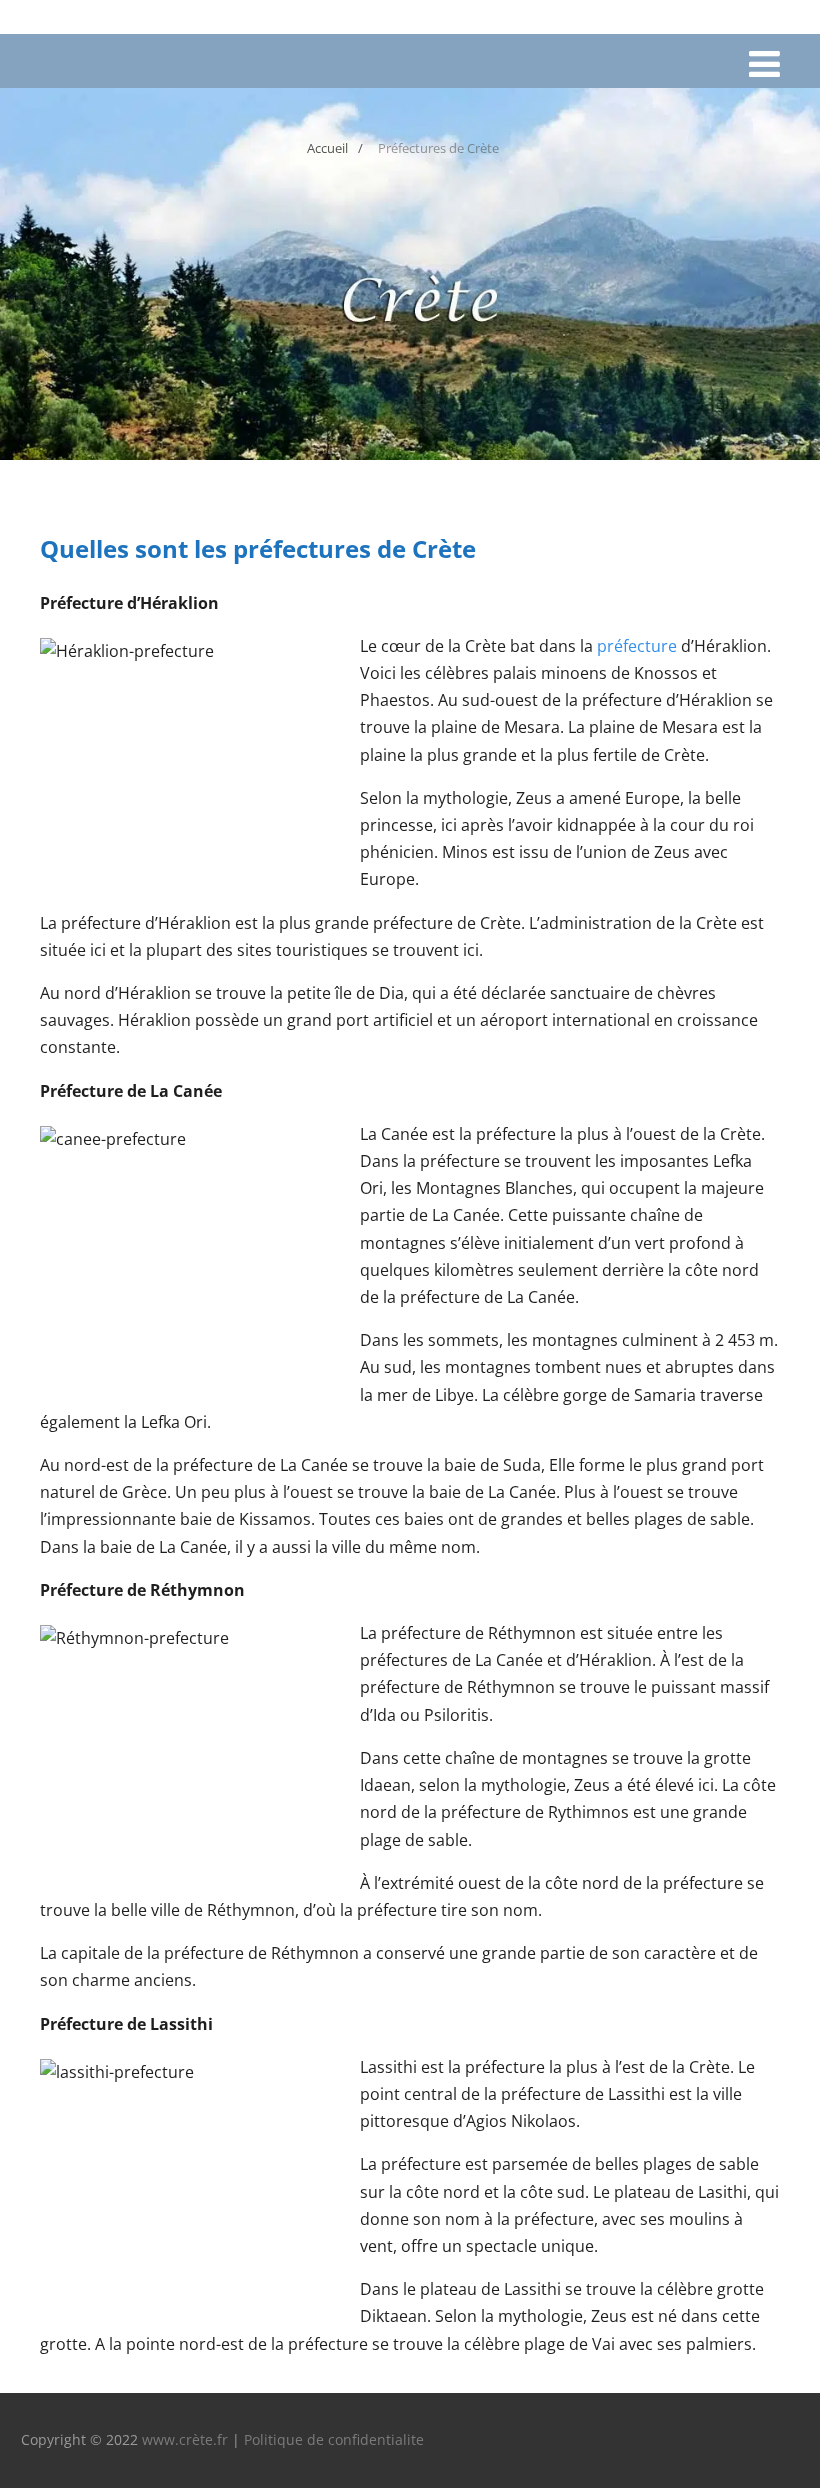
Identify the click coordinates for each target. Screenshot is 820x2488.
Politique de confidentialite (334, 2439)
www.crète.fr (185, 2439)
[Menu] (764, 63)
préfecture (637, 646)
